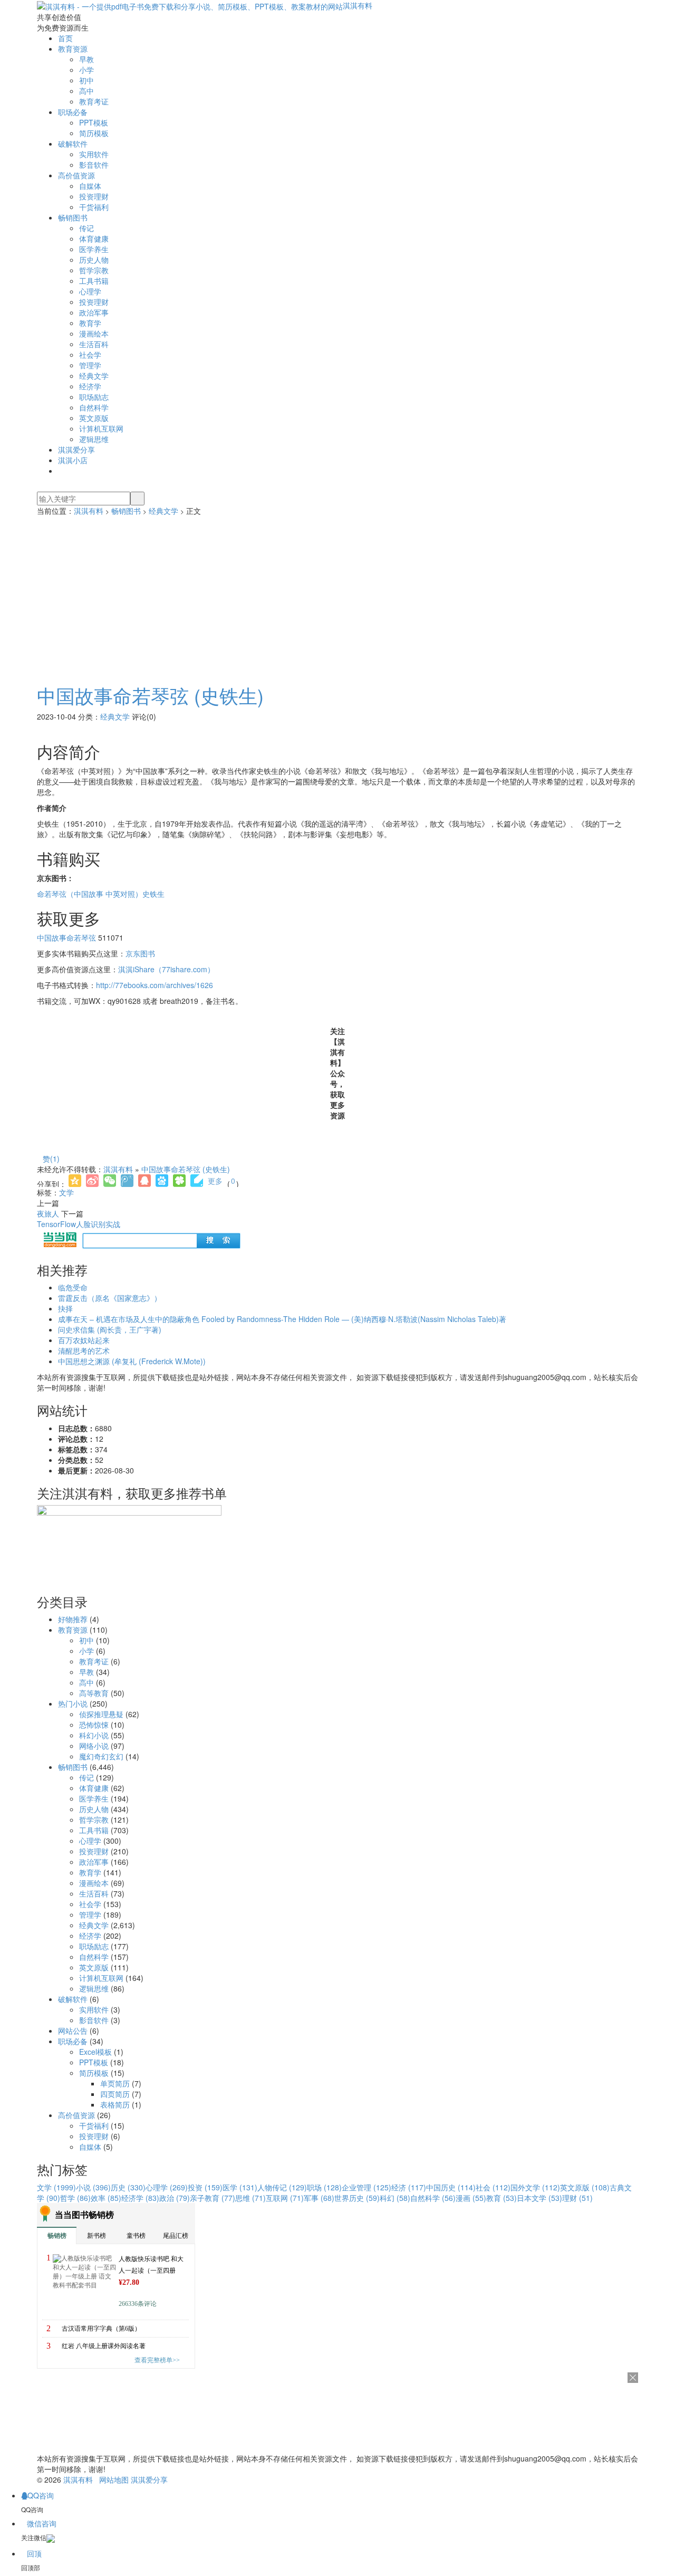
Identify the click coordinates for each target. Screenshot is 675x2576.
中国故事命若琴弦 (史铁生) (150, 695)
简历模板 (94, 133)
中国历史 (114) (451, 2187)
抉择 (65, 1308)
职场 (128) (324, 2187)
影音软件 (94, 165)
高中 (86, 91)
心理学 (90, 291)
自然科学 (94, 407)
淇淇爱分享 (76, 449)
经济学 (90, 386)
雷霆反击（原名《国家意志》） (110, 1298)
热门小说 (73, 1703)
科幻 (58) (395, 2198)
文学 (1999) (56, 2187)
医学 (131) (240, 2187)
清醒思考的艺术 (84, 1351)
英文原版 (94, 418)
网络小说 (94, 1746)
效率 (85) (106, 2198)
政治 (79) (175, 2198)
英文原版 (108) (585, 2187)
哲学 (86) (75, 2198)
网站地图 (114, 2479)
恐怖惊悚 (94, 1725)
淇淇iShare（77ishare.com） (166, 969)
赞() (51, 1158)
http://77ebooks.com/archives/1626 (155, 985)
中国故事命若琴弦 (66, 937)
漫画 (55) (471, 2198)
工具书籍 (94, 281)
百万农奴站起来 (84, 1340)
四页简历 (115, 2094)
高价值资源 (76, 175)
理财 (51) (577, 2198)
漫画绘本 (94, 333)
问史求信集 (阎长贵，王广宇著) (110, 1329)
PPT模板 (94, 122)
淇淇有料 (358, 5)
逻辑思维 (94, 439)
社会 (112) (493, 2187)
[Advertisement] (337, 595)
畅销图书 (73, 217)
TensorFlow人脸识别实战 (79, 1224)
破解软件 (73, 143)
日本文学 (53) (539, 2198)
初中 (86, 80)
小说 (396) (93, 2187)
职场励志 (94, 397)
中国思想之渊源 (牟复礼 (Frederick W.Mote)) (132, 1361)
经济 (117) (409, 2187)
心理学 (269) (167, 2187)
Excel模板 (95, 2052)
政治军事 (94, 312)
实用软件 (94, 154)
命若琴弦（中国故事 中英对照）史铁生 (101, 894)
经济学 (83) (140, 2198)
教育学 (90, 323)
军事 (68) (319, 2198)
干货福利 (94, 207)
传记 (86, 228)
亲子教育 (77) (213, 2198)
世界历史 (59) (357, 2198)
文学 (66, 1192)
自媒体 (90, 186)
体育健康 (94, 238)
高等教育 (94, 1693)
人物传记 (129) (282, 2187)
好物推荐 (73, 1619)
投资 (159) (205, 2187)
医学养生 (94, 249)
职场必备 (73, 112)
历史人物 (94, 260)
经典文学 (94, 376)
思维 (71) (250, 2198)
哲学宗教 (94, 270)
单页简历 (115, 2083)
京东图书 (140, 953)
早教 (86, 59)
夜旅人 (48, 1213)
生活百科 (94, 344)
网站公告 (73, 2031)
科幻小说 (94, 1735)
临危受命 (73, 1287)
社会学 (90, 355)
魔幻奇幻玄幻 (101, 1756)
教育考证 (94, 101)
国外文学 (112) (535, 2187)
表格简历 (115, 2104)
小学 (86, 70)
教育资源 (73, 49)
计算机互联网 (101, 428)
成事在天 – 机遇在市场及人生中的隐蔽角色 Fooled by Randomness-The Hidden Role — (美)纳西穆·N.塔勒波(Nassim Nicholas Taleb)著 (282, 1319)
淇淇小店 (73, 460)
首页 (65, 38)
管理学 (90, 365)
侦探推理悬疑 (101, 1714)
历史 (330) (128, 2187)
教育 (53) (502, 2198)
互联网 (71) (285, 2198)
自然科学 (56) (433, 2198)
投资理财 (94, 196)
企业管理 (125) (367, 2187)
